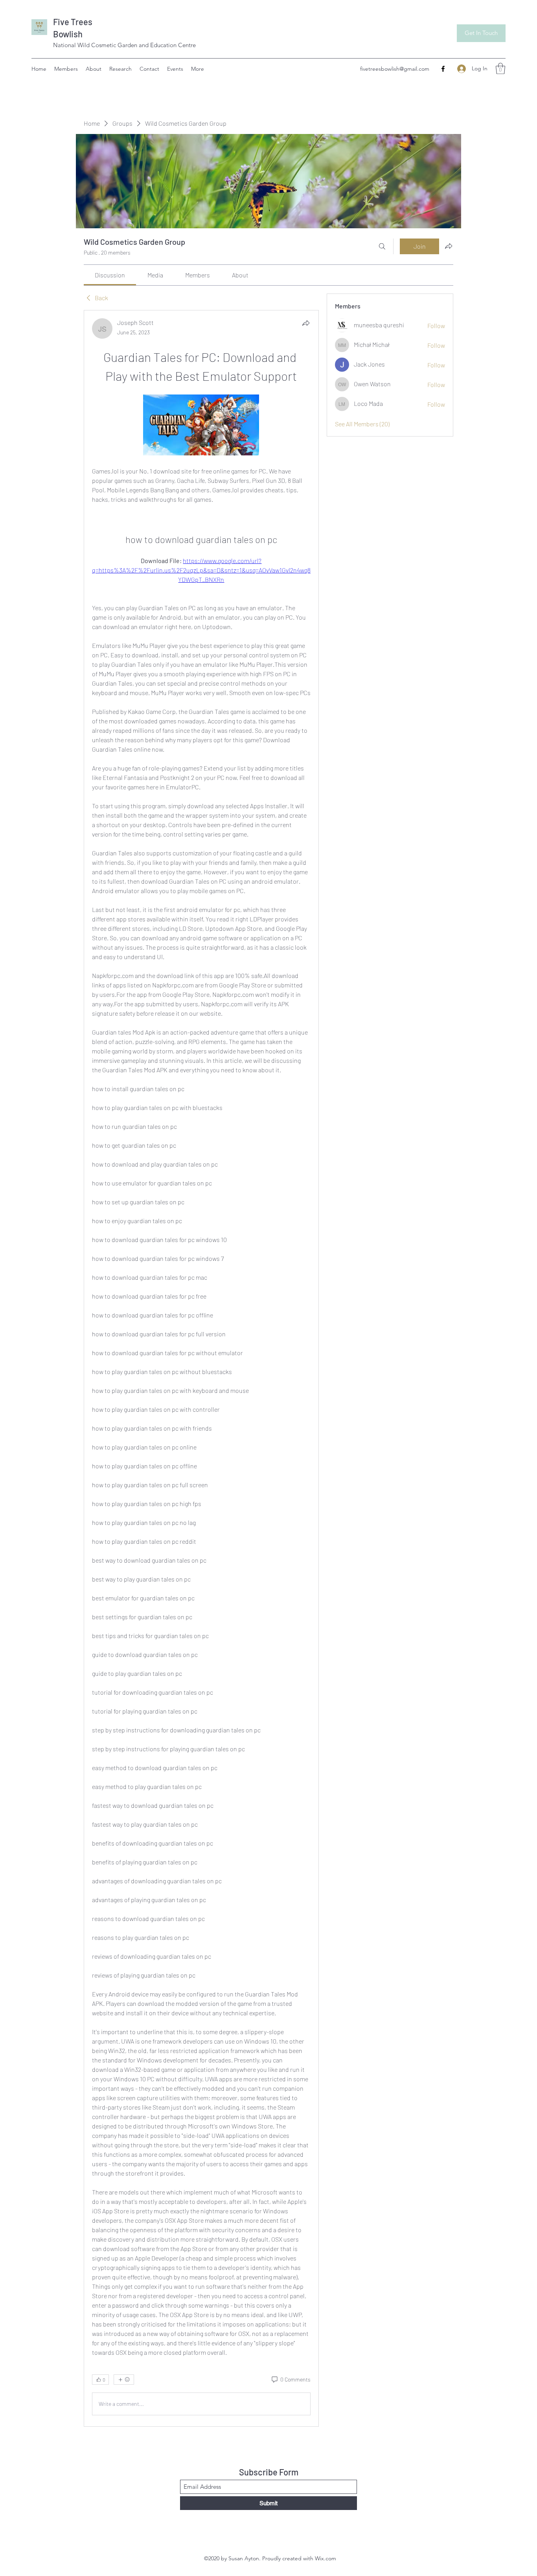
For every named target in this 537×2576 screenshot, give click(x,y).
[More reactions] (124, 2380)
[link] (110, 275)
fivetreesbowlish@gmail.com (395, 69)
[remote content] (201, 426)
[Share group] (449, 246)
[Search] (382, 246)
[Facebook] (443, 69)
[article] (201, 1368)
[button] (500, 69)
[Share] (306, 323)
